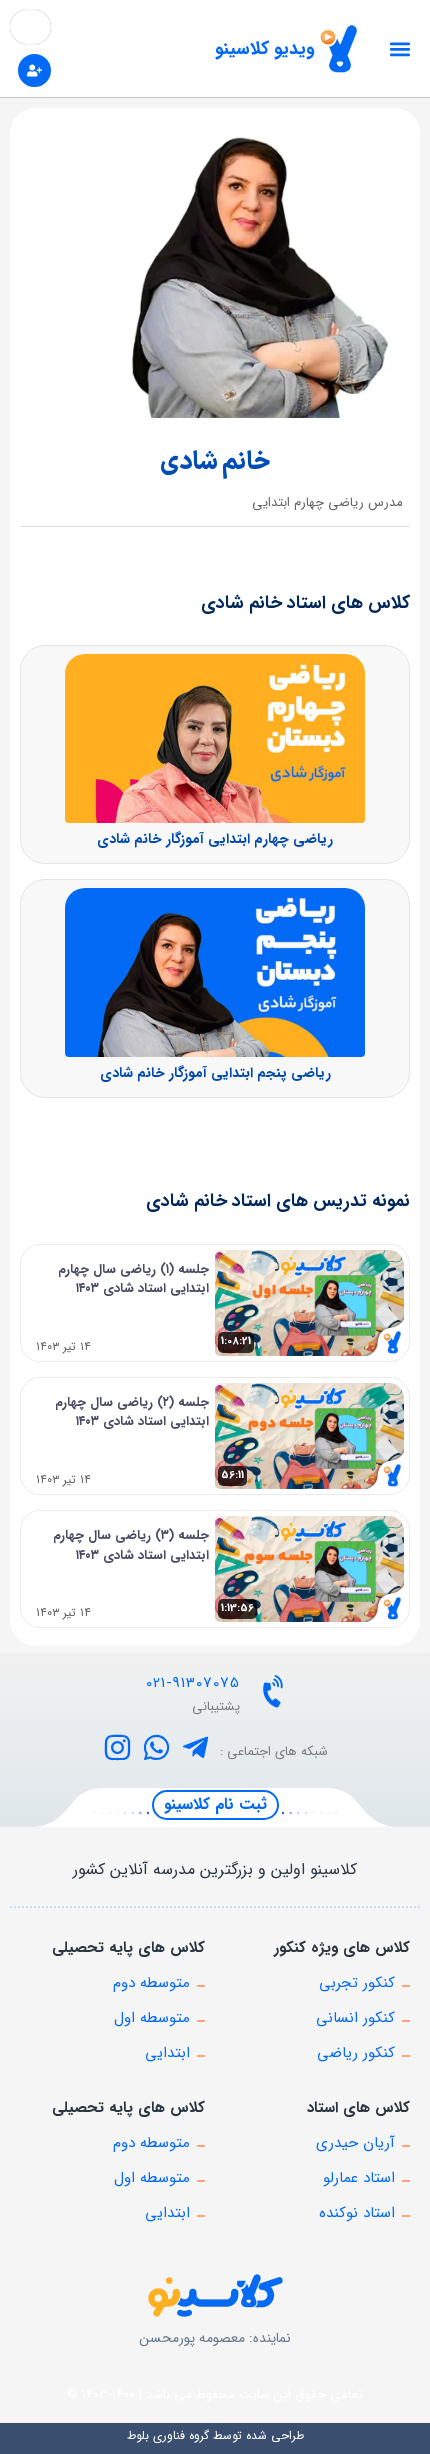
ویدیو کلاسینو (265, 49)
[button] (399, 48)
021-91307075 (193, 1683)
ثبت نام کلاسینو (215, 1804)
